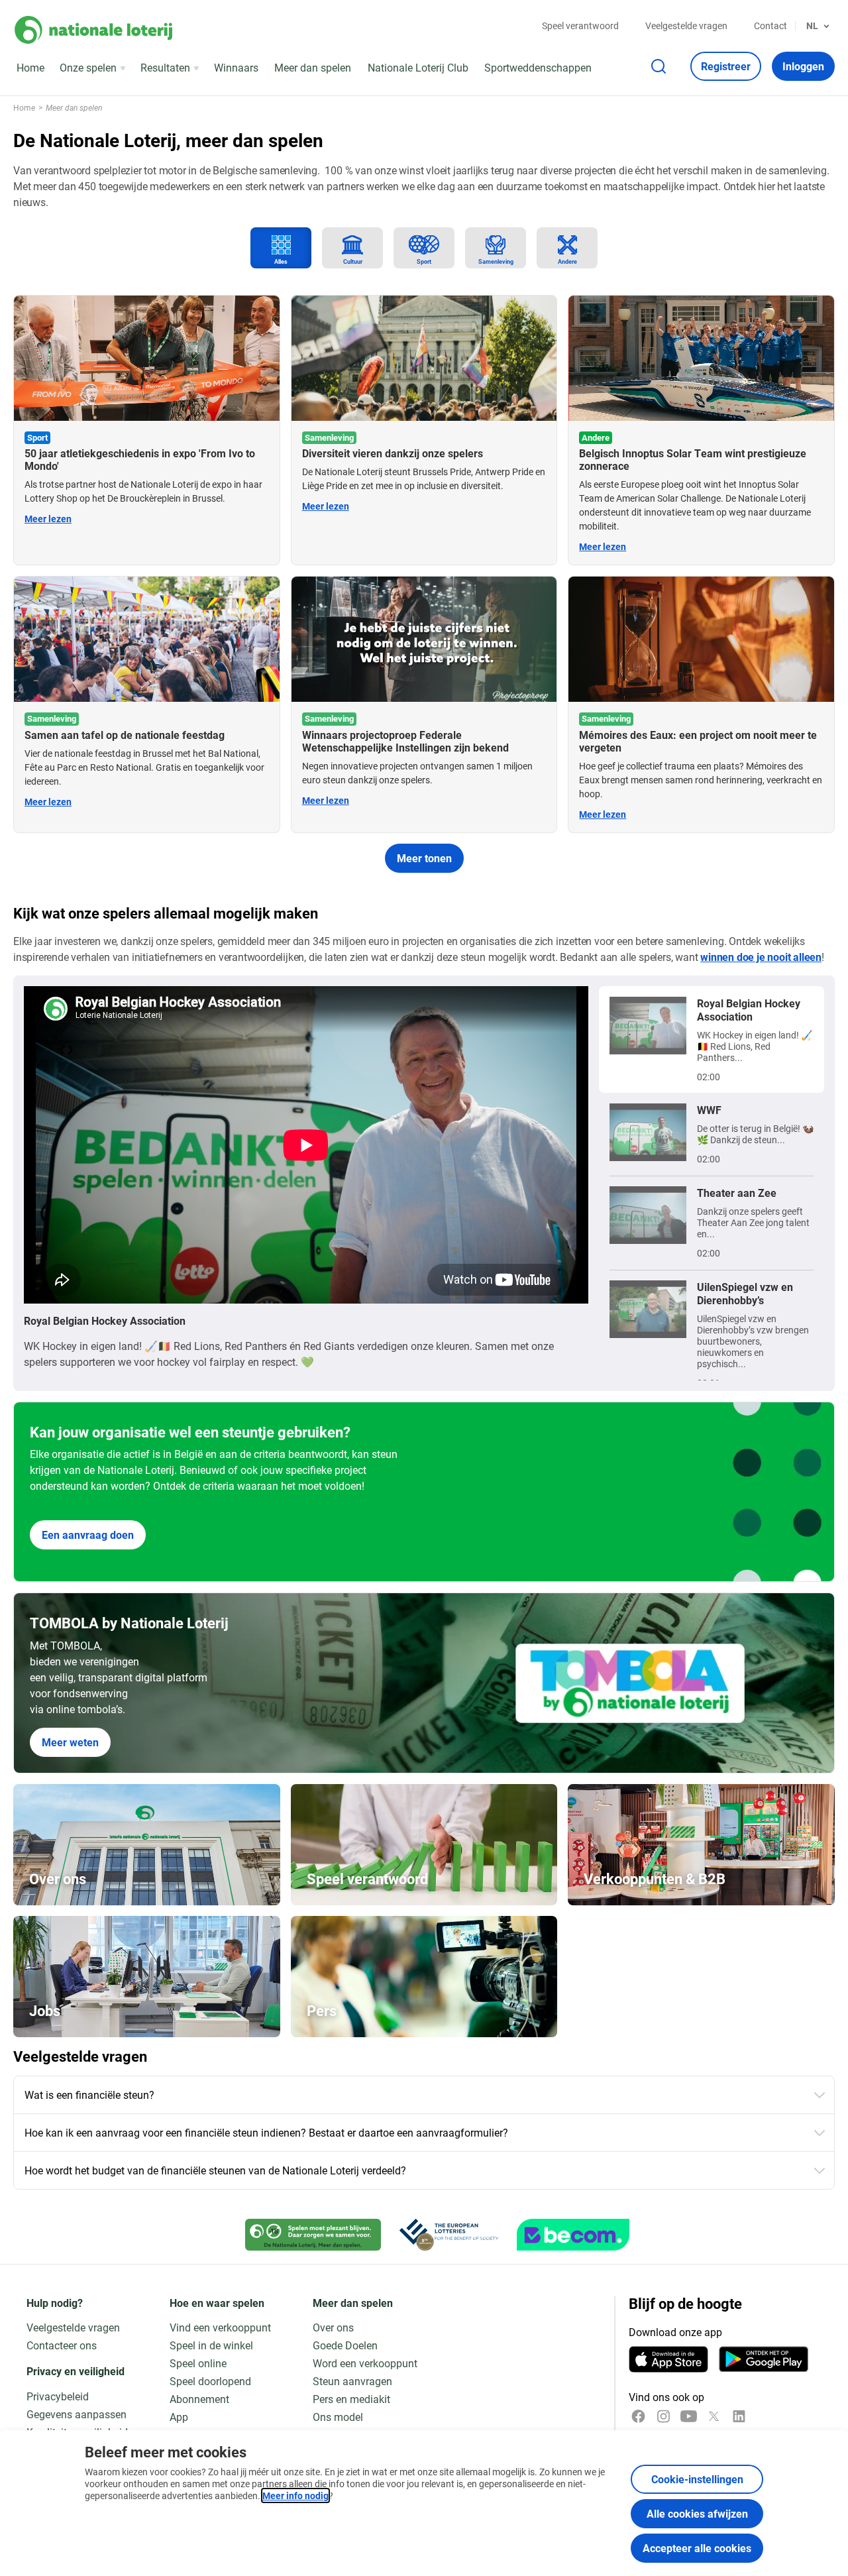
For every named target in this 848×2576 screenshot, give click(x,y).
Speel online (198, 2363)
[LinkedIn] (739, 2416)
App (179, 2417)
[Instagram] (663, 2416)
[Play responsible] (313, 2235)
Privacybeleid (58, 2396)
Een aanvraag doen (88, 1535)
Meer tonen (424, 858)
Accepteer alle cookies (697, 2548)
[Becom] (573, 2235)
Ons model (338, 2417)
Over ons (333, 2327)
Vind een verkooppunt (220, 2327)
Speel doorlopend (210, 2381)
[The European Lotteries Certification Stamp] (449, 2235)
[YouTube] (689, 2416)
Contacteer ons (62, 2345)
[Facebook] (638, 2416)
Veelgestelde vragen (686, 26)
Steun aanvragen (352, 2381)
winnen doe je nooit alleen (761, 957)
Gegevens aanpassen (77, 2414)
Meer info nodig (295, 2495)
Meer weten (70, 1742)
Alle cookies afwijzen (697, 2513)
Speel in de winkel (211, 2345)
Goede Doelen (345, 2345)
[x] (714, 2416)
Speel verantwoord (580, 26)
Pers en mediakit (351, 2399)
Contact (770, 26)
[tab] (281, 248)
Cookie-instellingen (697, 2479)
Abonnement (199, 2399)
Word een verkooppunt (365, 2363)
